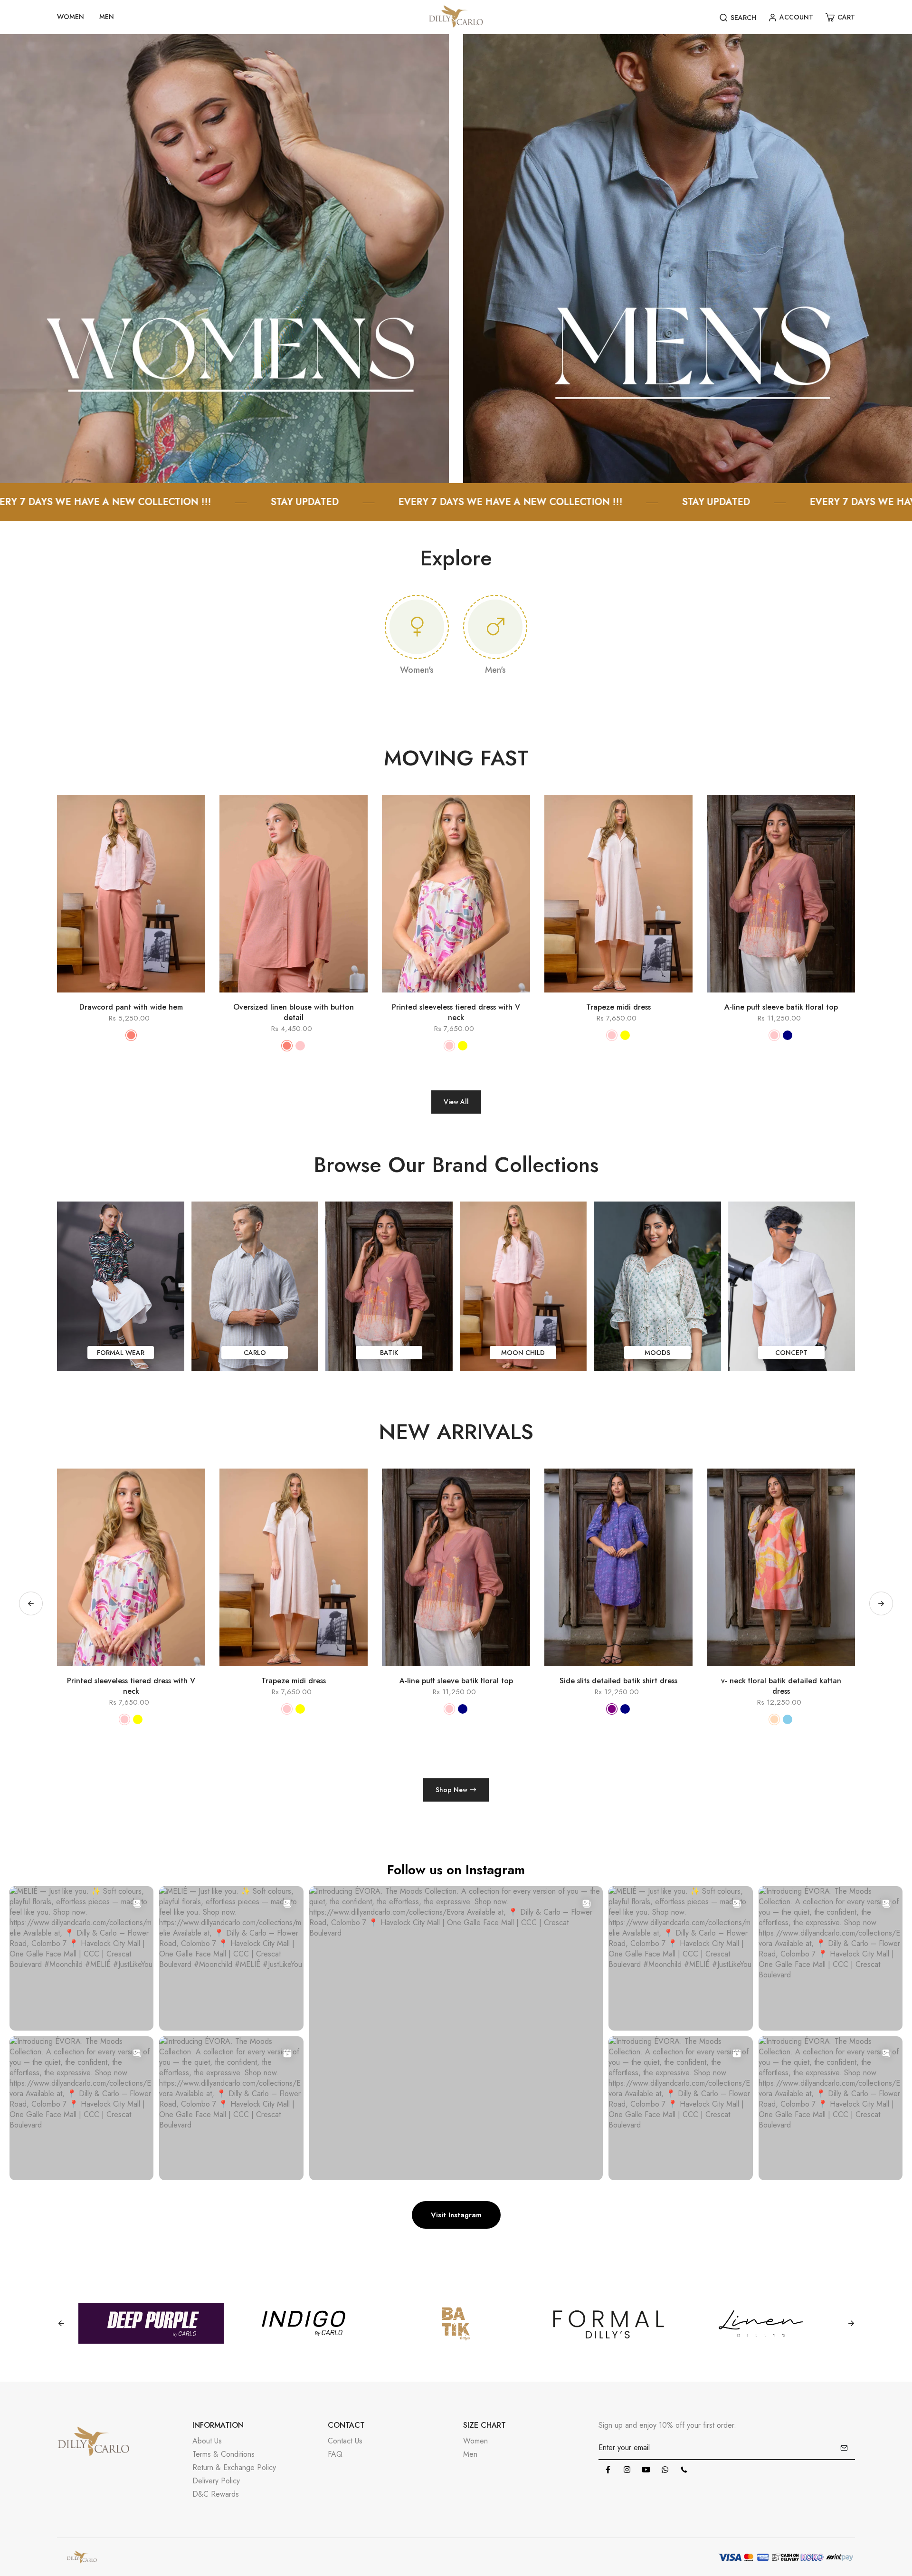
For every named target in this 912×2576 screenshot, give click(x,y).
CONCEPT (791, 1353)
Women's (417, 670)
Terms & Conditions (223, 2454)
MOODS (657, 1353)
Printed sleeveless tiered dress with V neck (456, 1012)
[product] (90, 997)
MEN (107, 17)
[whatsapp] (665, 2470)
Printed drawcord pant (781, 1681)
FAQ (335, 2454)
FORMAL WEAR (121, 1353)
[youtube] (646, 2470)
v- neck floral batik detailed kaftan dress (456, 1686)
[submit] (844, 2448)
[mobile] (684, 2470)
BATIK (389, 1353)
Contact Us (345, 2441)
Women (475, 2441)
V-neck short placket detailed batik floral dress (619, 1686)
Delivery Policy (216, 2481)
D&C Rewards (216, 2494)
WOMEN (71, 17)
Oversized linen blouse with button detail (294, 1012)
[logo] (456, 17)
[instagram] (627, 2470)
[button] (881, 1603)
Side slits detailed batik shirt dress (294, 1681)
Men (470, 2454)
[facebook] (608, 2470)
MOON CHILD (523, 1353)
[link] (224, 258)
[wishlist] (145, 997)
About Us (207, 2441)
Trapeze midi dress (618, 1007)
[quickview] (117, 997)
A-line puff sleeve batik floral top (781, 1007)
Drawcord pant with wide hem (131, 1007)
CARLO (255, 1353)
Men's (495, 670)
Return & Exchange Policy (234, 2467)
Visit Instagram (456, 2215)
